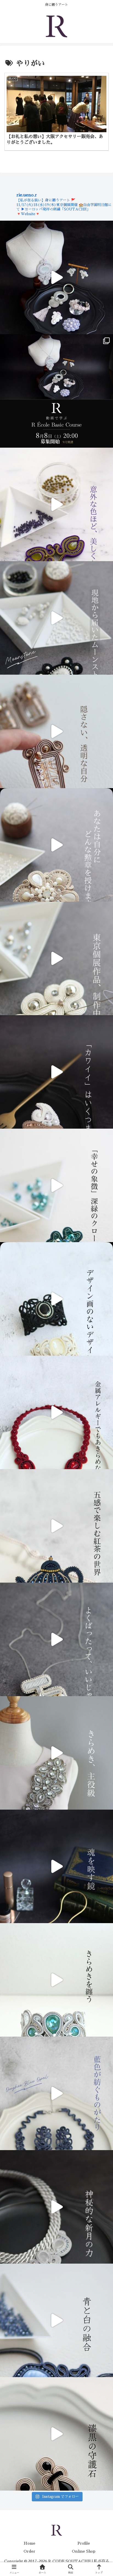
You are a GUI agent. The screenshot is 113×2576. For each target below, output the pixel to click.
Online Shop (84, 2551)
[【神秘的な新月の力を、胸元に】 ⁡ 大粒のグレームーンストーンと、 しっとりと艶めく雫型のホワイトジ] (56, 2207)
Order (29, 2551)
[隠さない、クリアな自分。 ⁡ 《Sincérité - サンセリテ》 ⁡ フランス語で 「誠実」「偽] (56, 731)
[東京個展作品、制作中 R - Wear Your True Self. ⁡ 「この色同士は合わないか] (56, 504)
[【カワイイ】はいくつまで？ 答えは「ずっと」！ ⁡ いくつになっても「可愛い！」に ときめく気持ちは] (56, 1072)
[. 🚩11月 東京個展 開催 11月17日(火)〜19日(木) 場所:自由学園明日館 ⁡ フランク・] (56, 1299)
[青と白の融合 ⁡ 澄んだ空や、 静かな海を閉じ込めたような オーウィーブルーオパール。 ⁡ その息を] (56, 2320)
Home (29, 2543)
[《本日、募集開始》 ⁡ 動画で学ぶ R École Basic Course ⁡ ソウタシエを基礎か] (56, 277)
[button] (101, 1408)
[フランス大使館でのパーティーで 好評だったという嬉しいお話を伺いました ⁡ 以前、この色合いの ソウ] (56, 1980)
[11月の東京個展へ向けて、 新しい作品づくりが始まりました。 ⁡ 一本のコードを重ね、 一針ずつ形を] (56, 958)
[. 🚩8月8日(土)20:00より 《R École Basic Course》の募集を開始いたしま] (56, 391)
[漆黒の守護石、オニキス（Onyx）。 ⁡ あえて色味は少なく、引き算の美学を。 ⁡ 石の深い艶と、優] (56, 2434)
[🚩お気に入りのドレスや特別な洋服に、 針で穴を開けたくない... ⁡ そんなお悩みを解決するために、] (56, 1753)
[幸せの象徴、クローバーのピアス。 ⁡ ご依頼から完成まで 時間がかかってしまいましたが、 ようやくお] (56, 1185)
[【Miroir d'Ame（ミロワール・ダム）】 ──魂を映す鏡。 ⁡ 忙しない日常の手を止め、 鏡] (56, 1866)
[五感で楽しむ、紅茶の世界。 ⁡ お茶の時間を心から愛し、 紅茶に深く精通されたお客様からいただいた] (56, 1526)
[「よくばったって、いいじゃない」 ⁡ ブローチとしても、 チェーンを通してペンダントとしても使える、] (56, 1639)
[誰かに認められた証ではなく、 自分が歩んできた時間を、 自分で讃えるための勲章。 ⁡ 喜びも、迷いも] (56, 845)
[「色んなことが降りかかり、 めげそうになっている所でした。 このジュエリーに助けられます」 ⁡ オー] (56, 2093)
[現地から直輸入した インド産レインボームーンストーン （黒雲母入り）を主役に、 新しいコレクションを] (56, 618)
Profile (84, 2543)
